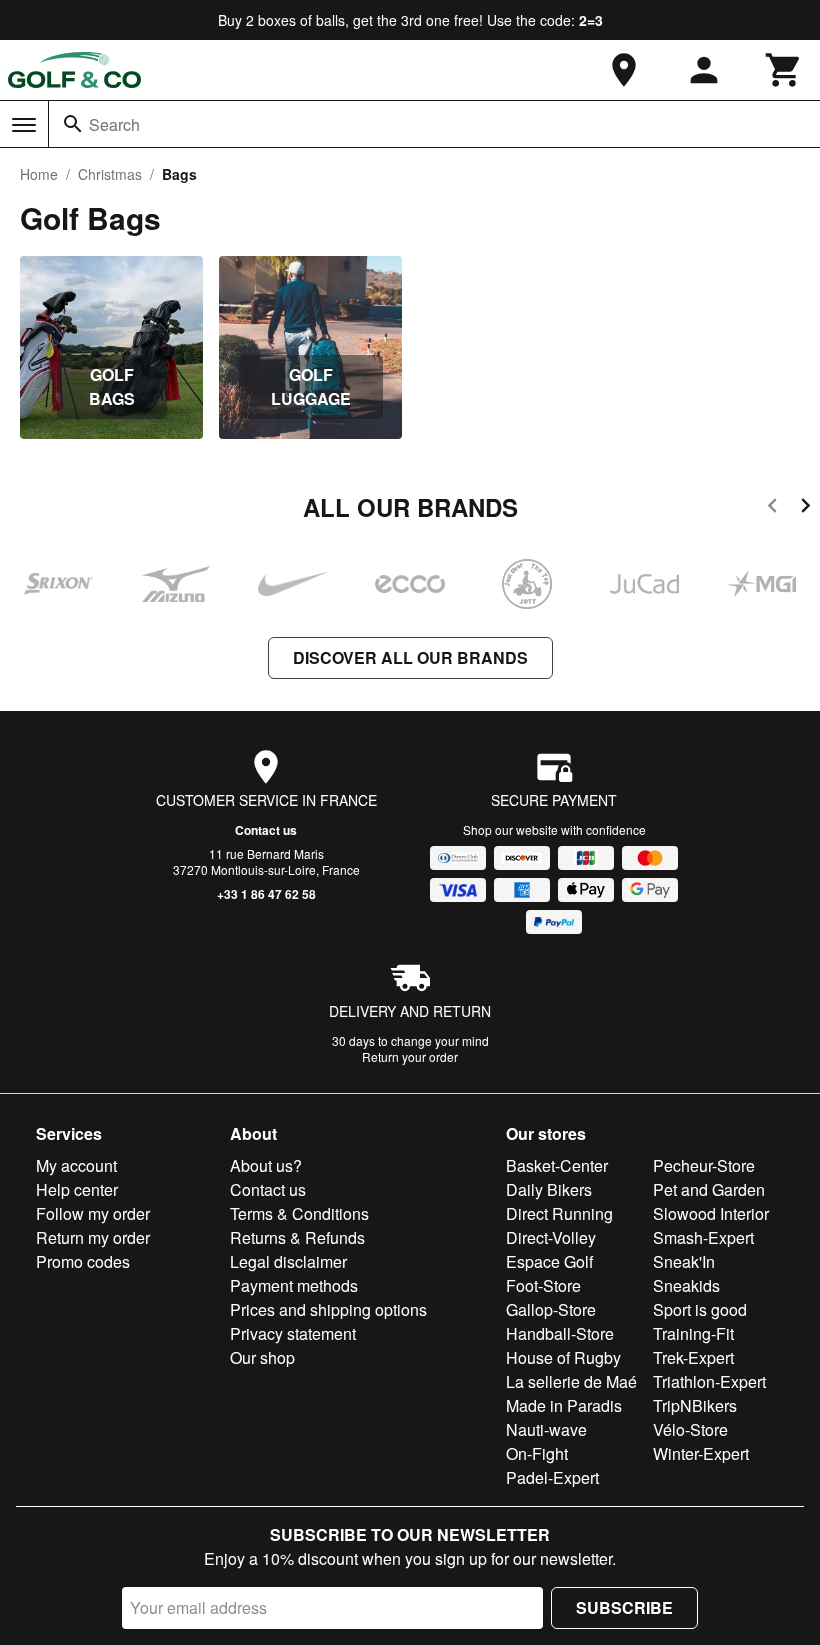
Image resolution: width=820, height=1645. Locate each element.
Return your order (410, 1056)
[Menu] (24, 125)
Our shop (262, 1357)
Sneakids (686, 1285)
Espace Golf (549, 1261)
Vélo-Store (690, 1429)
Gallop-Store (551, 1309)
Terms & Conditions (299, 1213)
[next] (805, 508)
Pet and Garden (709, 1189)
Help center (77, 1189)
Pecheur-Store (704, 1165)
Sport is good (700, 1309)
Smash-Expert (703, 1237)
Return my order (93, 1237)
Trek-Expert (693, 1357)
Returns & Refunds (297, 1237)
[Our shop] (624, 70)
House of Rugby (563, 1357)
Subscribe (624, 1607)
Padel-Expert (552, 1477)
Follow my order (93, 1213)
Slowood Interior (711, 1213)
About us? (266, 1165)
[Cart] (784, 70)
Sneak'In (684, 1261)
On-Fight (537, 1453)
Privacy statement (293, 1333)
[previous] (772, 508)
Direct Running (559, 1213)
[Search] (73, 124)
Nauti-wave (546, 1429)
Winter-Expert (701, 1453)
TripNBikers (695, 1405)
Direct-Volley (551, 1237)
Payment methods (294, 1285)
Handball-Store (560, 1333)
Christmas (110, 174)
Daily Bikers (549, 1189)
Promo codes (83, 1261)
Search (114, 124)
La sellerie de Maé (571, 1381)
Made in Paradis (564, 1405)
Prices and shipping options (328, 1309)
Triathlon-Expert (709, 1381)
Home (39, 174)
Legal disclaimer (288, 1261)
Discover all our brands (410, 657)
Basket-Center (557, 1165)
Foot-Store (543, 1285)
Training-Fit (693, 1333)
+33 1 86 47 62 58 (266, 894)
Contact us (266, 830)
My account (76, 1165)
